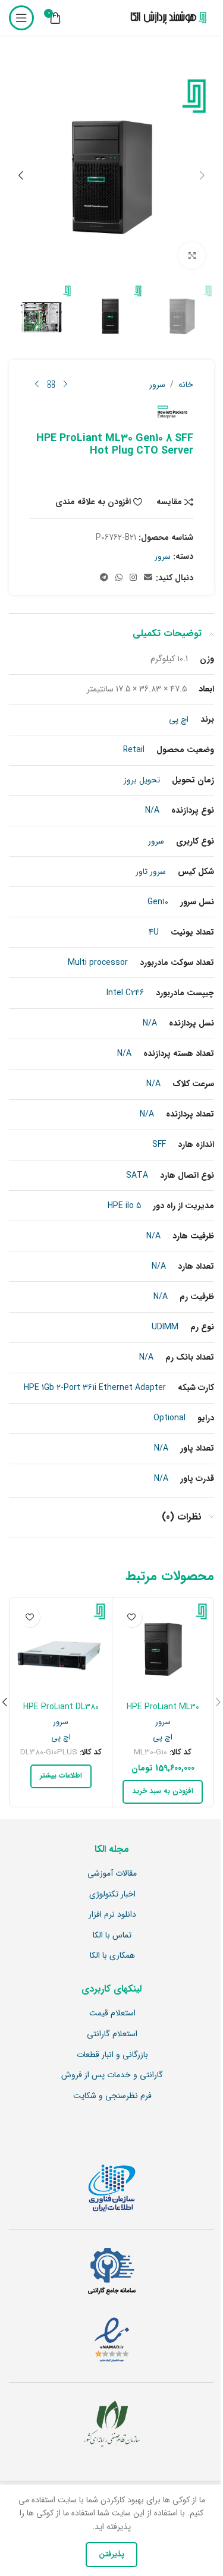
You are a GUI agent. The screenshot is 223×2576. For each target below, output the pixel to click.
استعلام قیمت (112, 2014)
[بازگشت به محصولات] (51, 385)
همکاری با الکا (112, 1956)
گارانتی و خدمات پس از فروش (112, 2075)
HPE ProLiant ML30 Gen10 (163, 1713)
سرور (157, 385)
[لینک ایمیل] (148, 578)
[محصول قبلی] (65, 385)
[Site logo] (166, 18)
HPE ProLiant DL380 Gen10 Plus (61, 1713)
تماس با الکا (112, 1936)
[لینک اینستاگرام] (133, 578)
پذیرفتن (111, 2554)
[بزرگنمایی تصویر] (192, 255)
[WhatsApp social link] (119, 578)
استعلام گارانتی (112, 2034)
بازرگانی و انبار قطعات (112, 2055)
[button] (202, 175)
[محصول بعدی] (37, 385)
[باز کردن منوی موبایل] (21, 18)
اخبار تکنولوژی (112, 1895)
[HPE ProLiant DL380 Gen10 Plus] (61, 1648)
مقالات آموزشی (112, 1874)
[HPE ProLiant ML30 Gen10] (163, 1648)
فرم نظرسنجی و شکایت (112, 2096)
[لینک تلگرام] (104, 578)
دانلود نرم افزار (112, 1915)
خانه (186, 385)
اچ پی (163, 1737)
